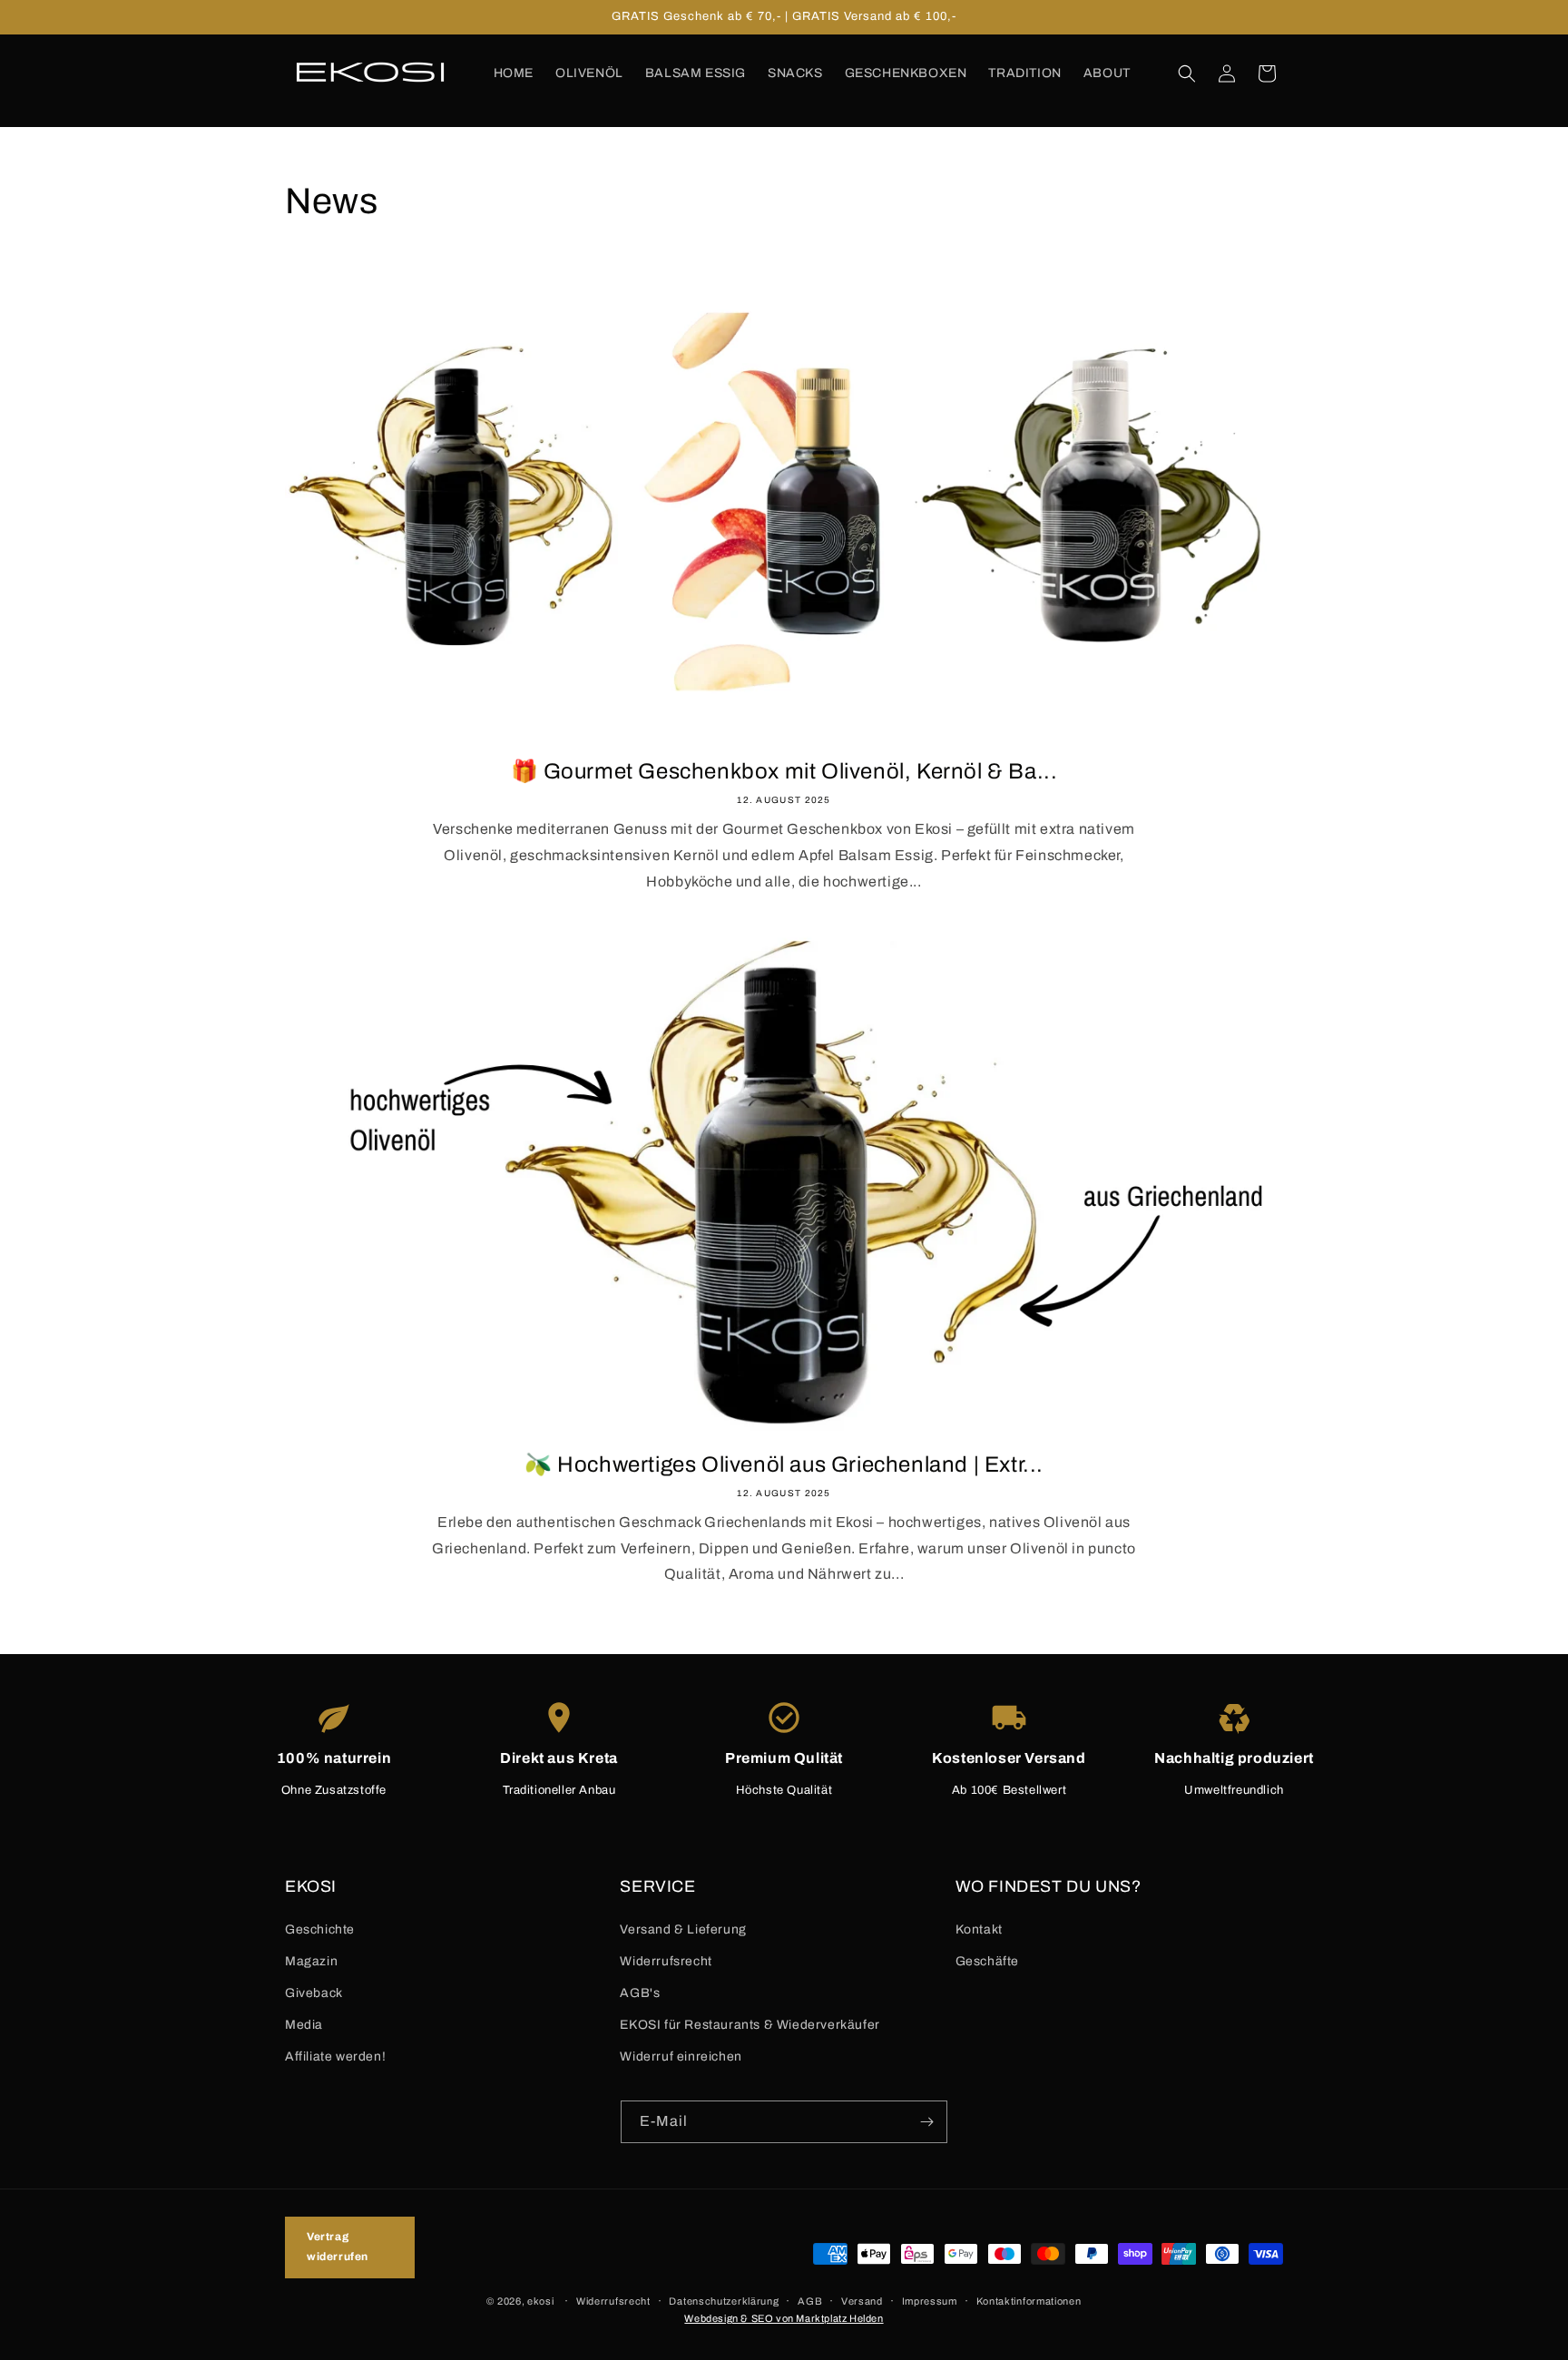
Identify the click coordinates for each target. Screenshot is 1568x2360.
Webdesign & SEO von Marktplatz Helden (784, 2317)
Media (304, 2025)
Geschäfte (987, 1961)
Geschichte (320, 1929)
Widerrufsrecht (666, 1961)
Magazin (311, 1961)
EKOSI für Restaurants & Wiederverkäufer (750, 2025)
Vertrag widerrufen (338, 2247)
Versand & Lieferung (683, 1929)
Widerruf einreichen (681, 2056)
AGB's (640, 1993)
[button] (1187, 73)
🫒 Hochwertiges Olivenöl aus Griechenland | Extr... (784, 1464)
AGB (810, 2300)
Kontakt (979, 1929)
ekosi (541, 2300)
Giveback (314, 1993)
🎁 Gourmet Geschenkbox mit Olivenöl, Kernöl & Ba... (784, 771)
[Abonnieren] (926, 2122)
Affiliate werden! (335, 2056)
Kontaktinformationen (1029, 2300)
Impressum (930, 2300)
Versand (862, 2300)
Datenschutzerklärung (724, 2300)
